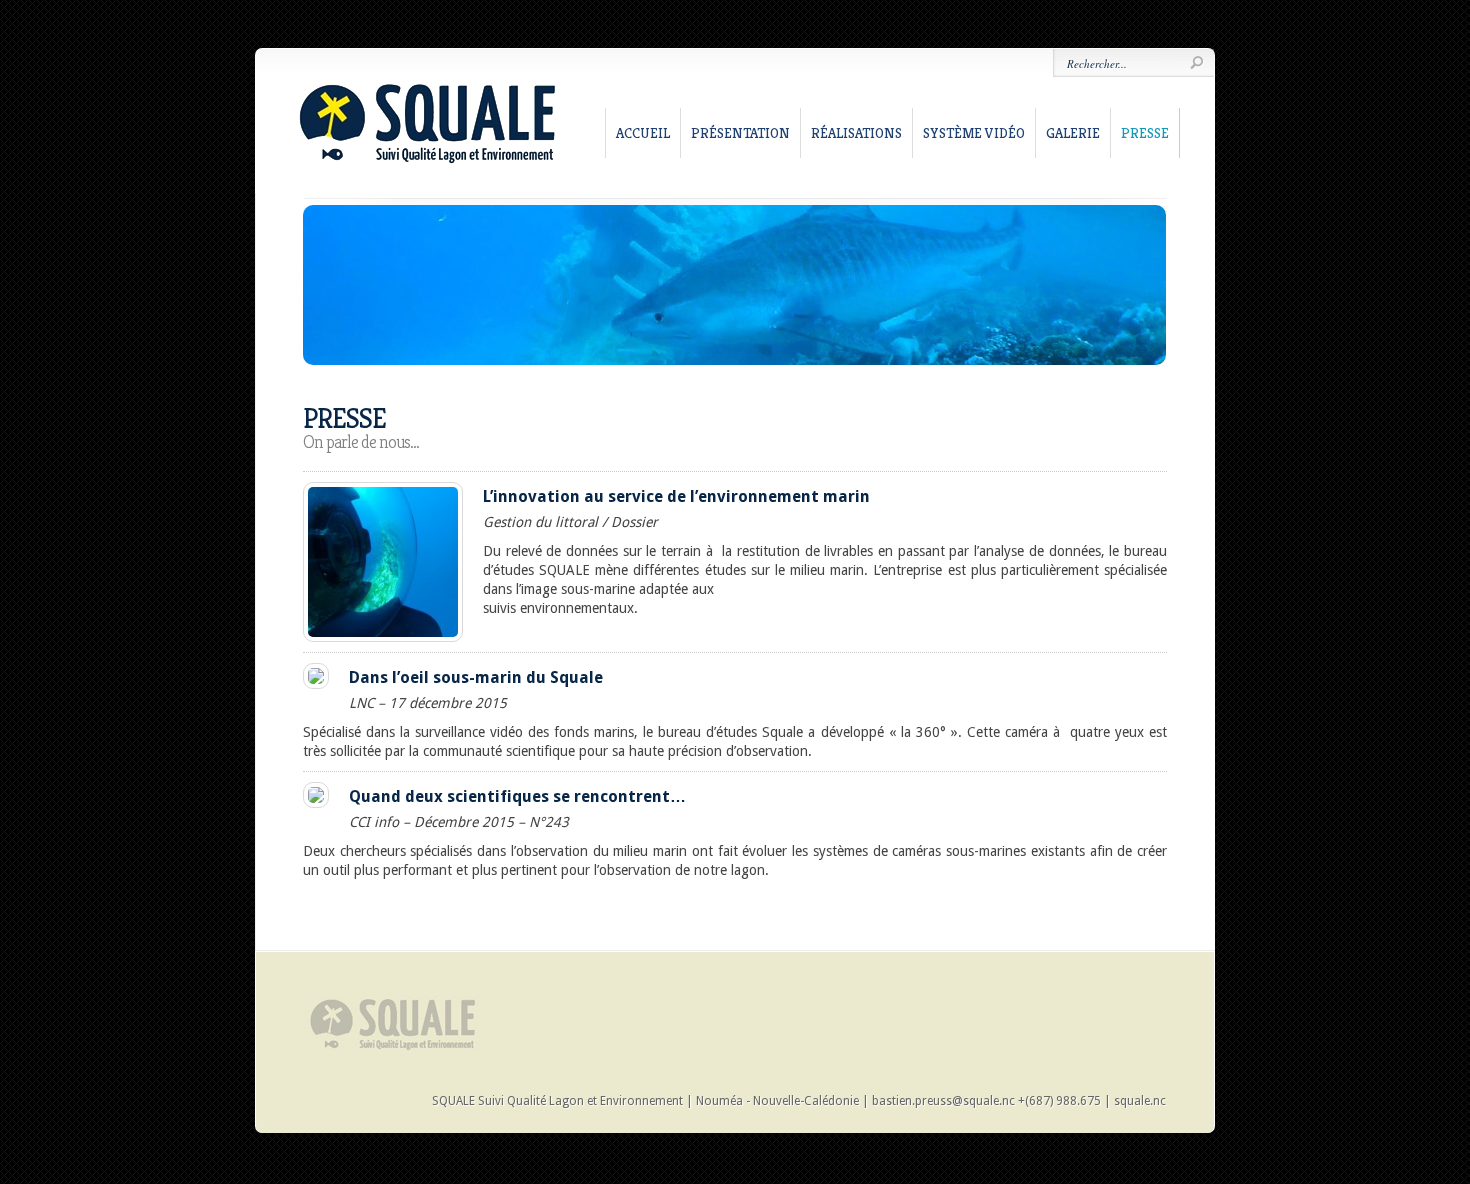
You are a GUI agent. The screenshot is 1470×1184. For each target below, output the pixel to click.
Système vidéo (974, 133)
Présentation (740, 133)
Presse (1145, 133)
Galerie (1073, 133)
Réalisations (856, 133)
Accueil (643, 133)
